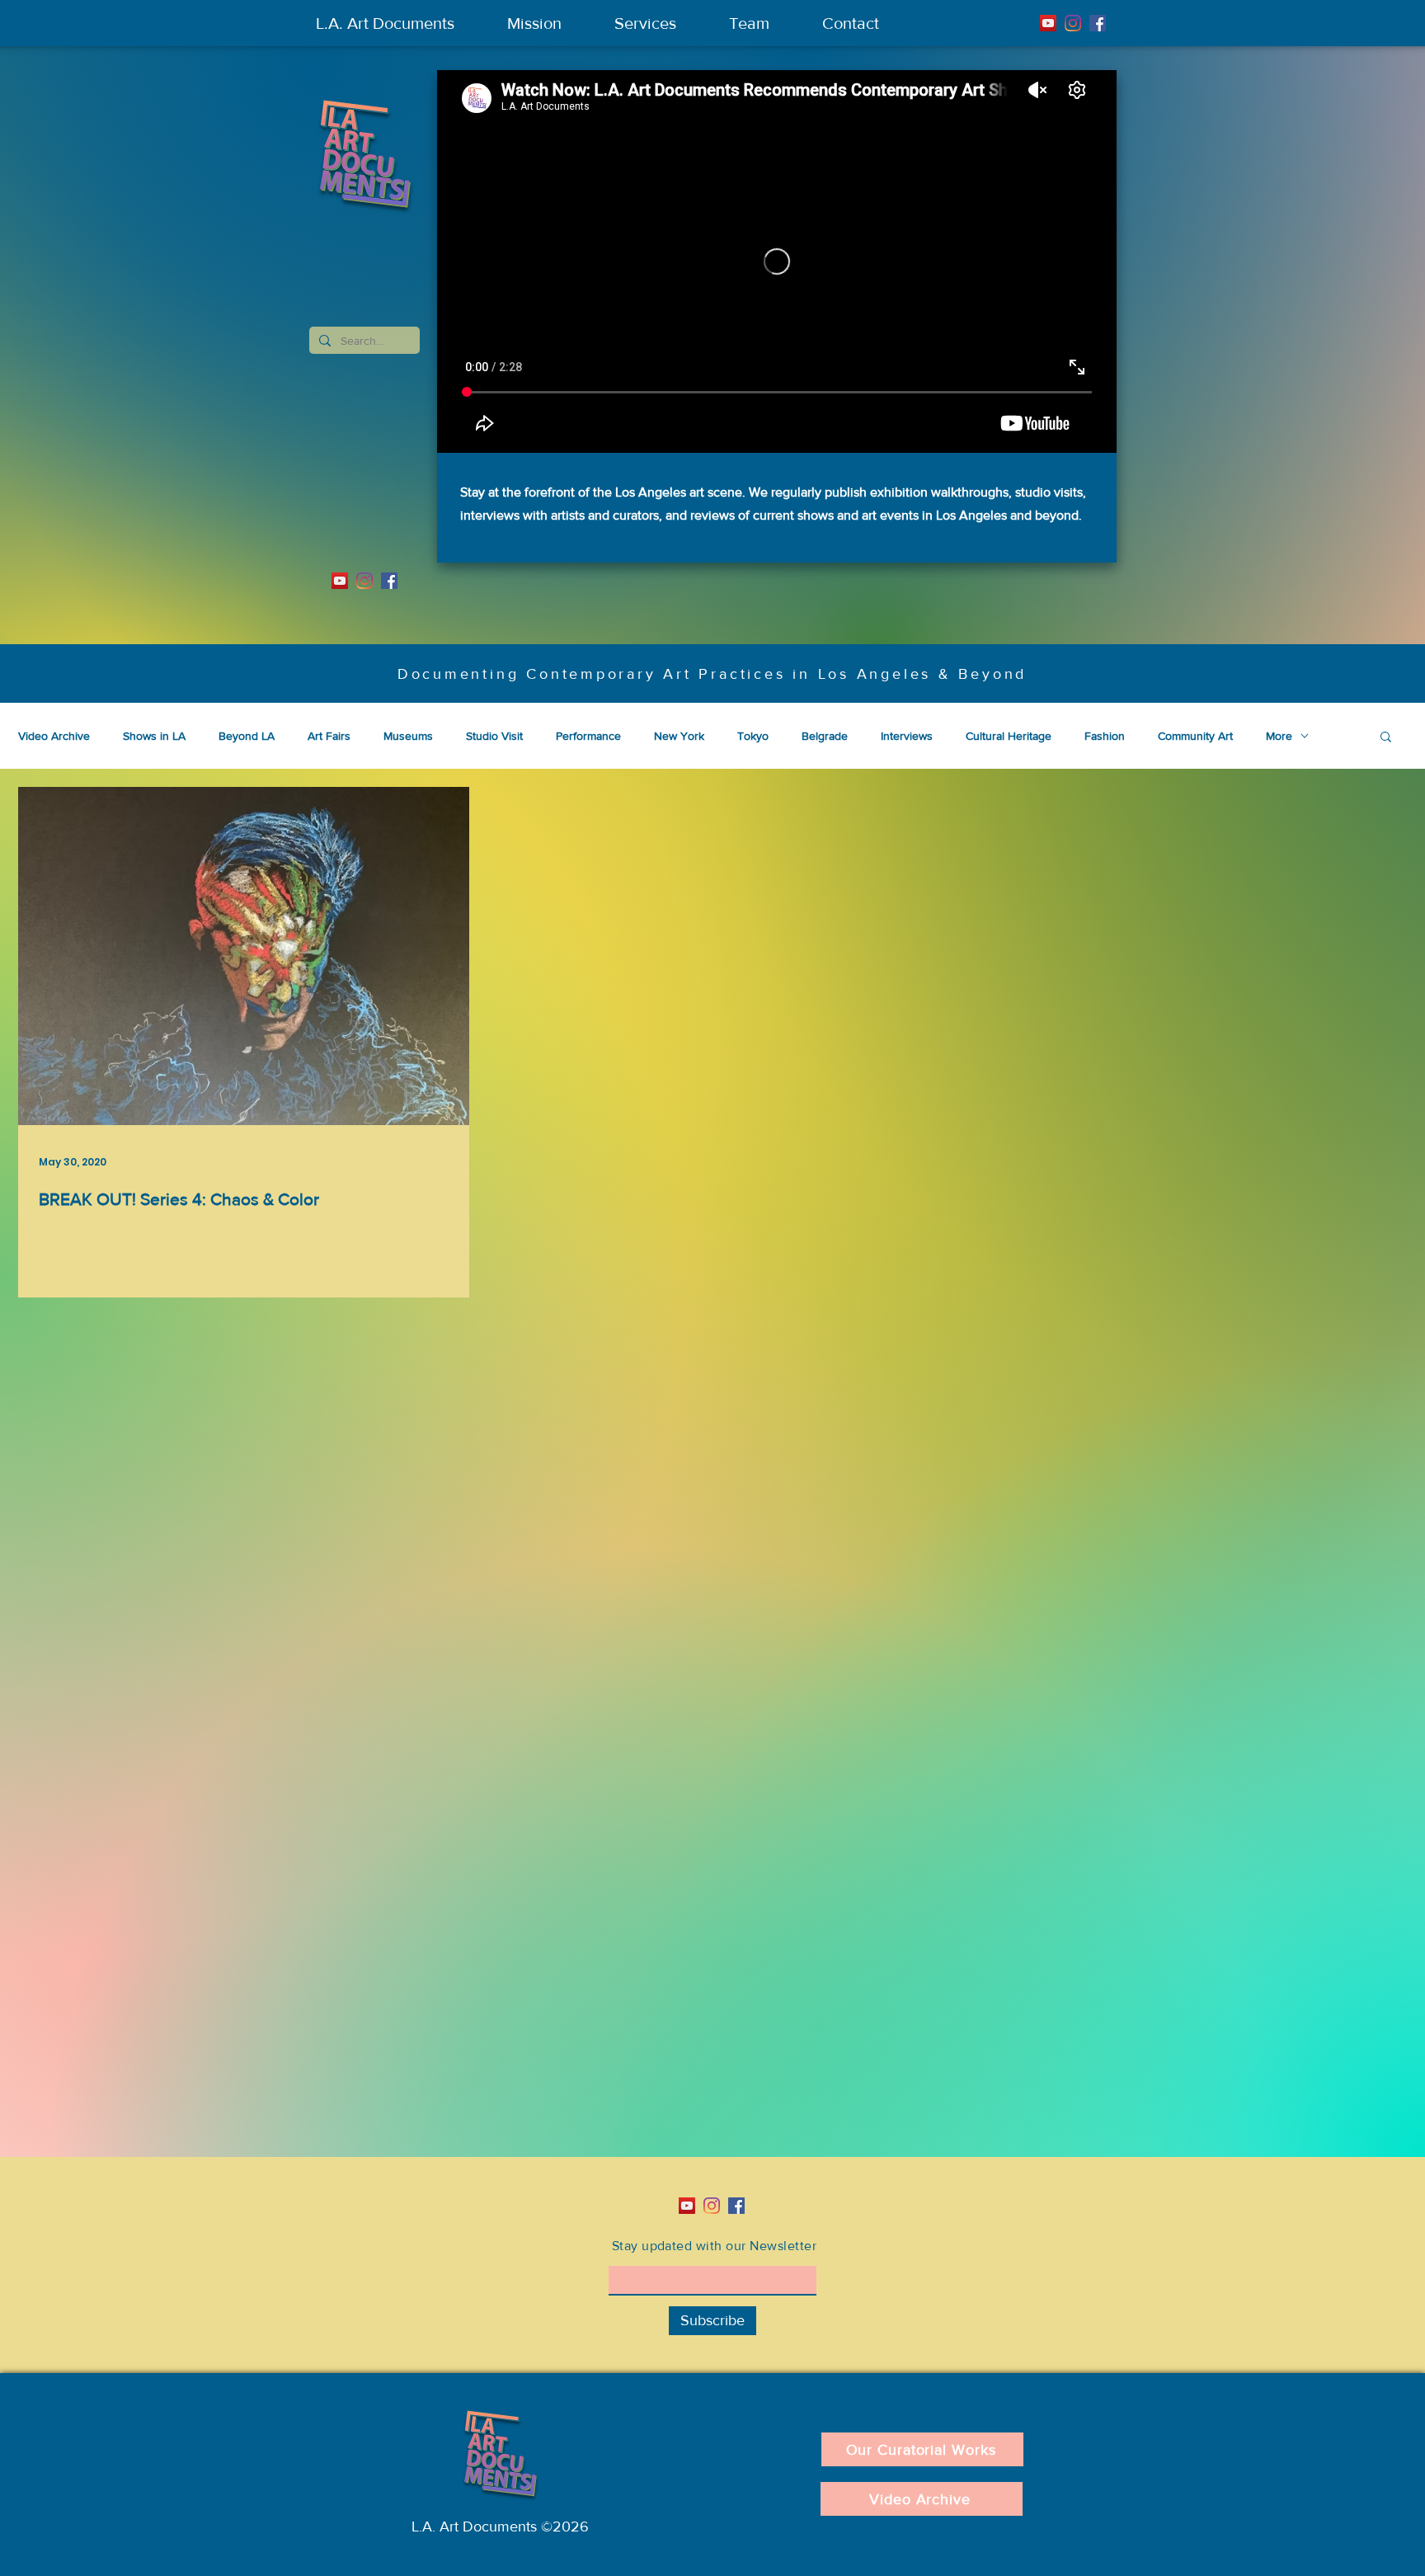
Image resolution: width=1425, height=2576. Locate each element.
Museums (408, 736)
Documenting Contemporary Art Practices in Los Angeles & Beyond (712, 674)
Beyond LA (247, 736)
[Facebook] (1098, 23)
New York (679, 736)
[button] (1386, 738)
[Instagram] (1073, 23)
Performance (588, 736)
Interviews (907, 736)
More (1279, 736)
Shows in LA (154, 736)
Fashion (1105, 736)
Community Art (1195, 736)
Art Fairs (329, 736)
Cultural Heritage (1009, 736)
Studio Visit (494, 736)
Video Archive (54, 736)
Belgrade (825, 736)
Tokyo (753, 736)
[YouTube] (1048, 23)
